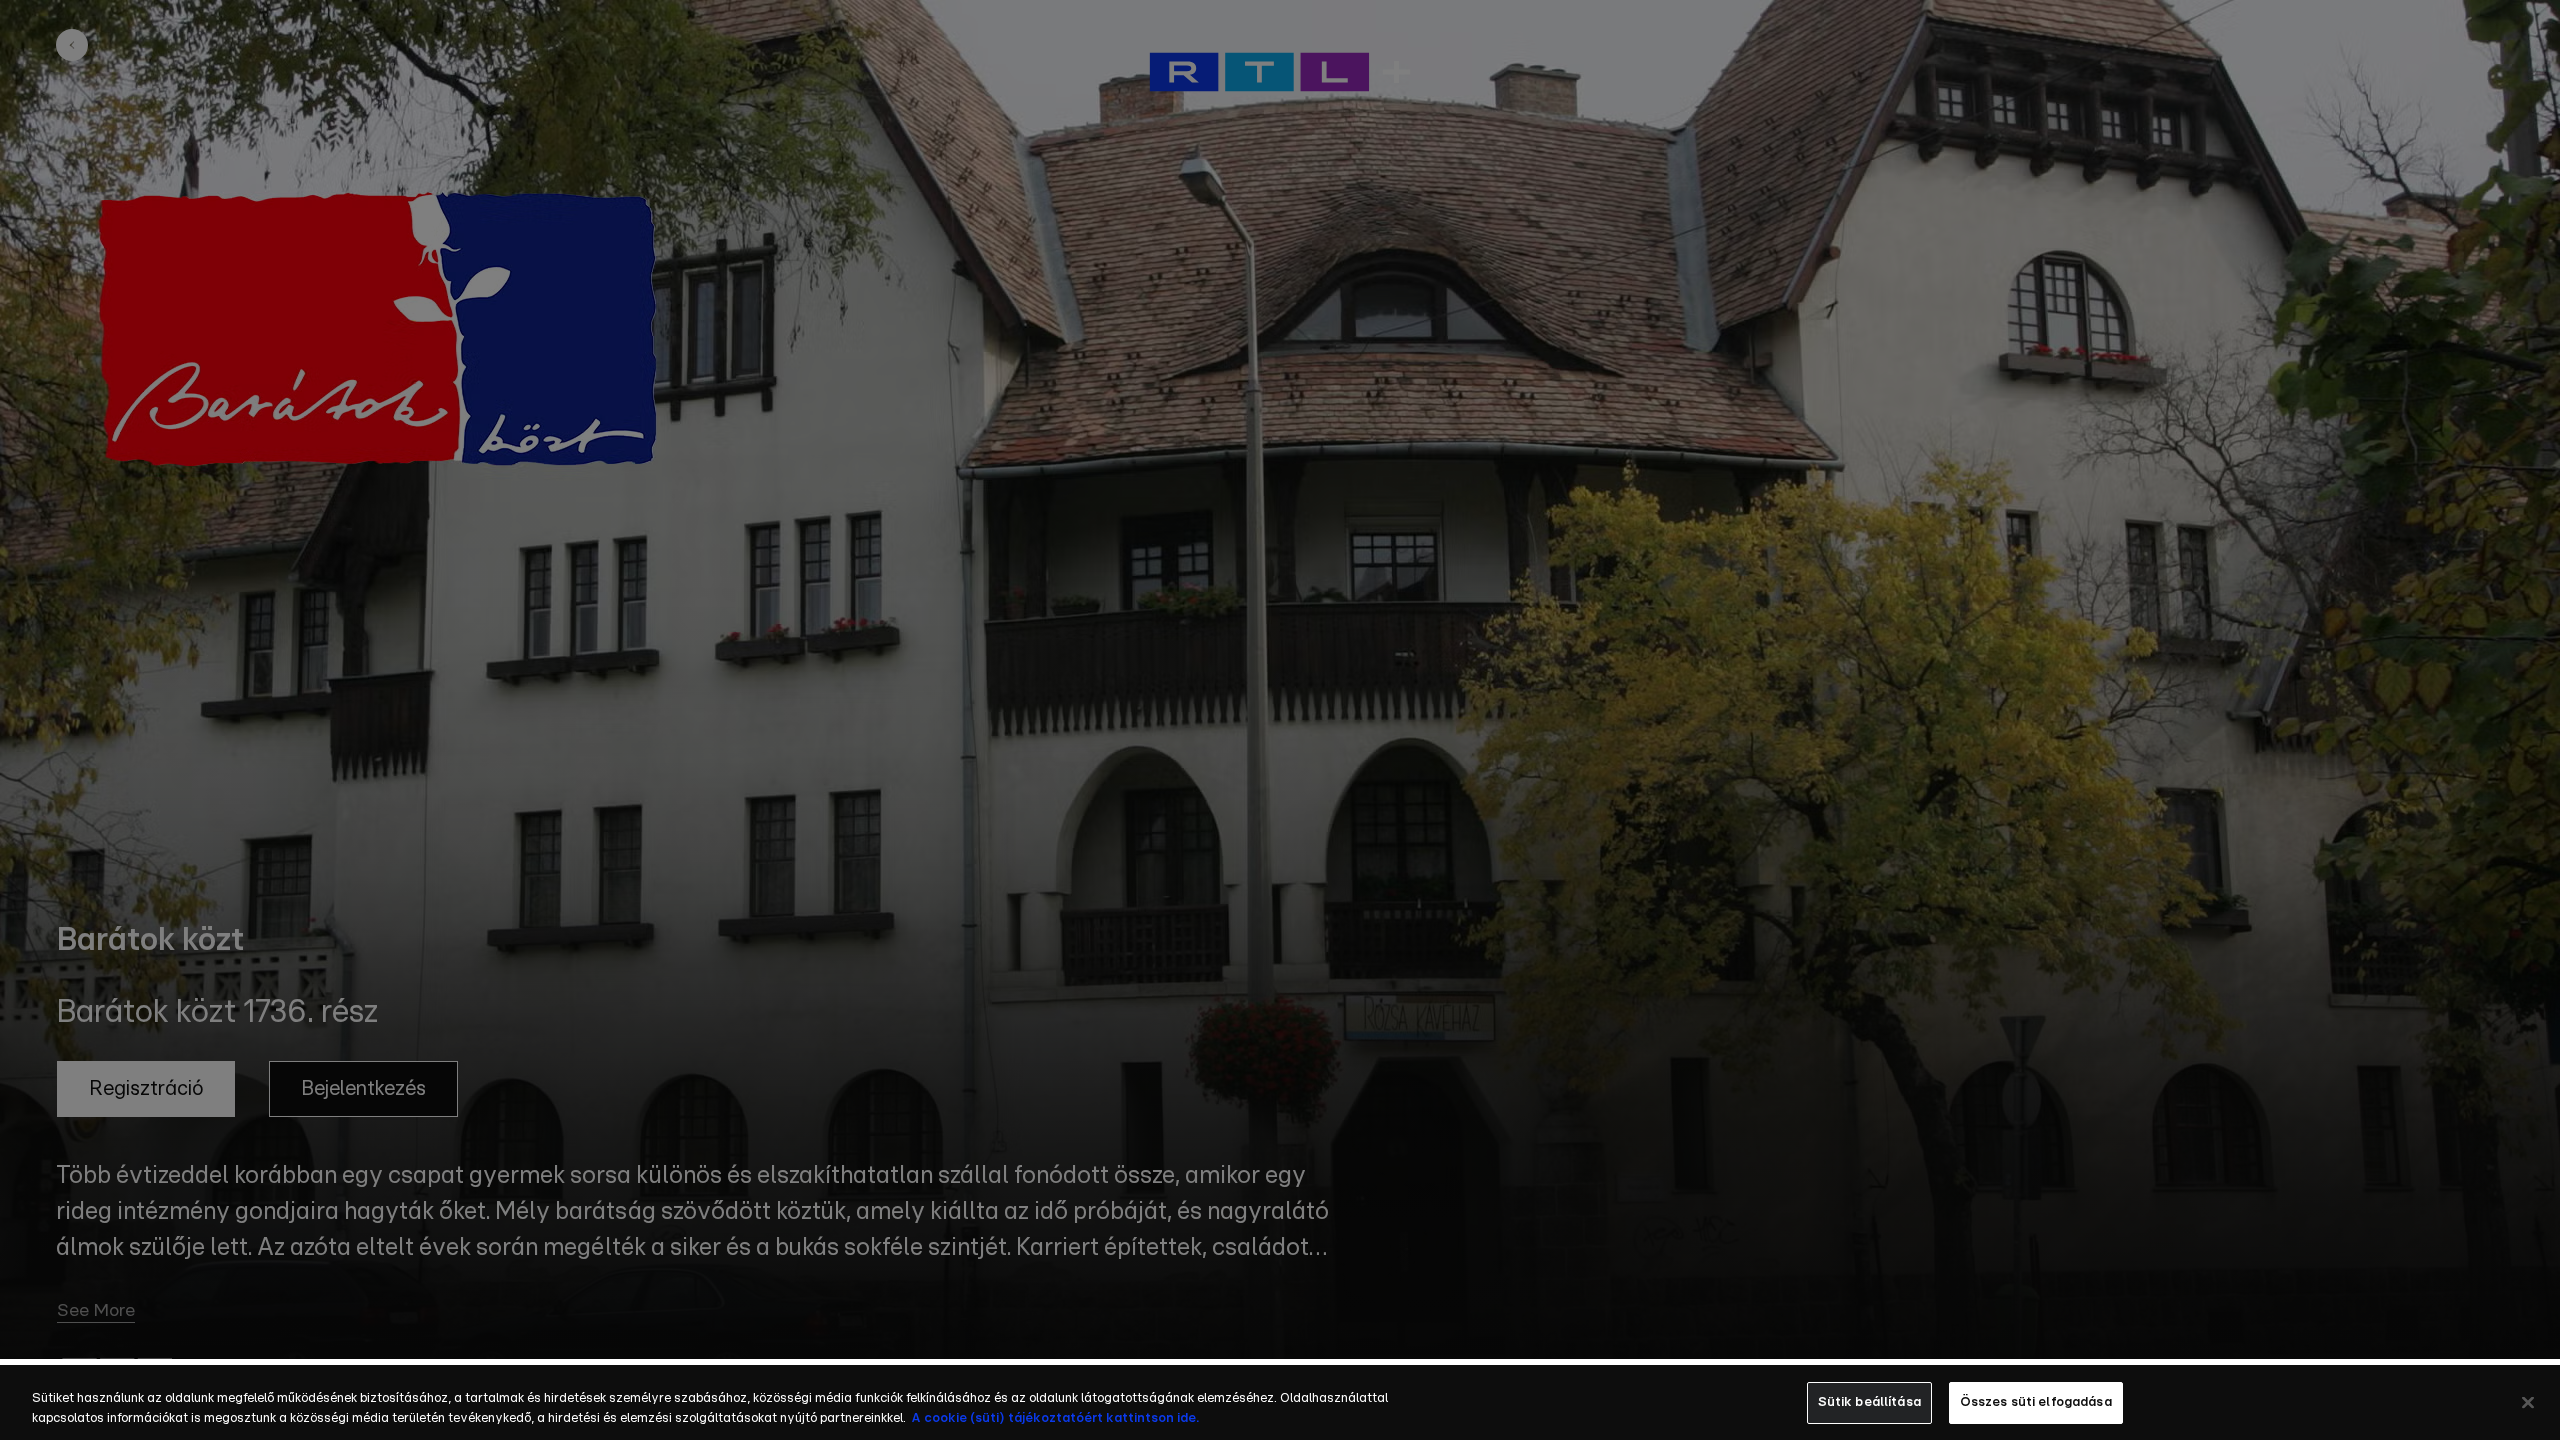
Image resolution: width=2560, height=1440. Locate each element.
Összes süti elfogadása (2036, 1402)
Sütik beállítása (1869, 1402)
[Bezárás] (2528, 1402)
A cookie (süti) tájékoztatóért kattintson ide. (1055, 1418)
